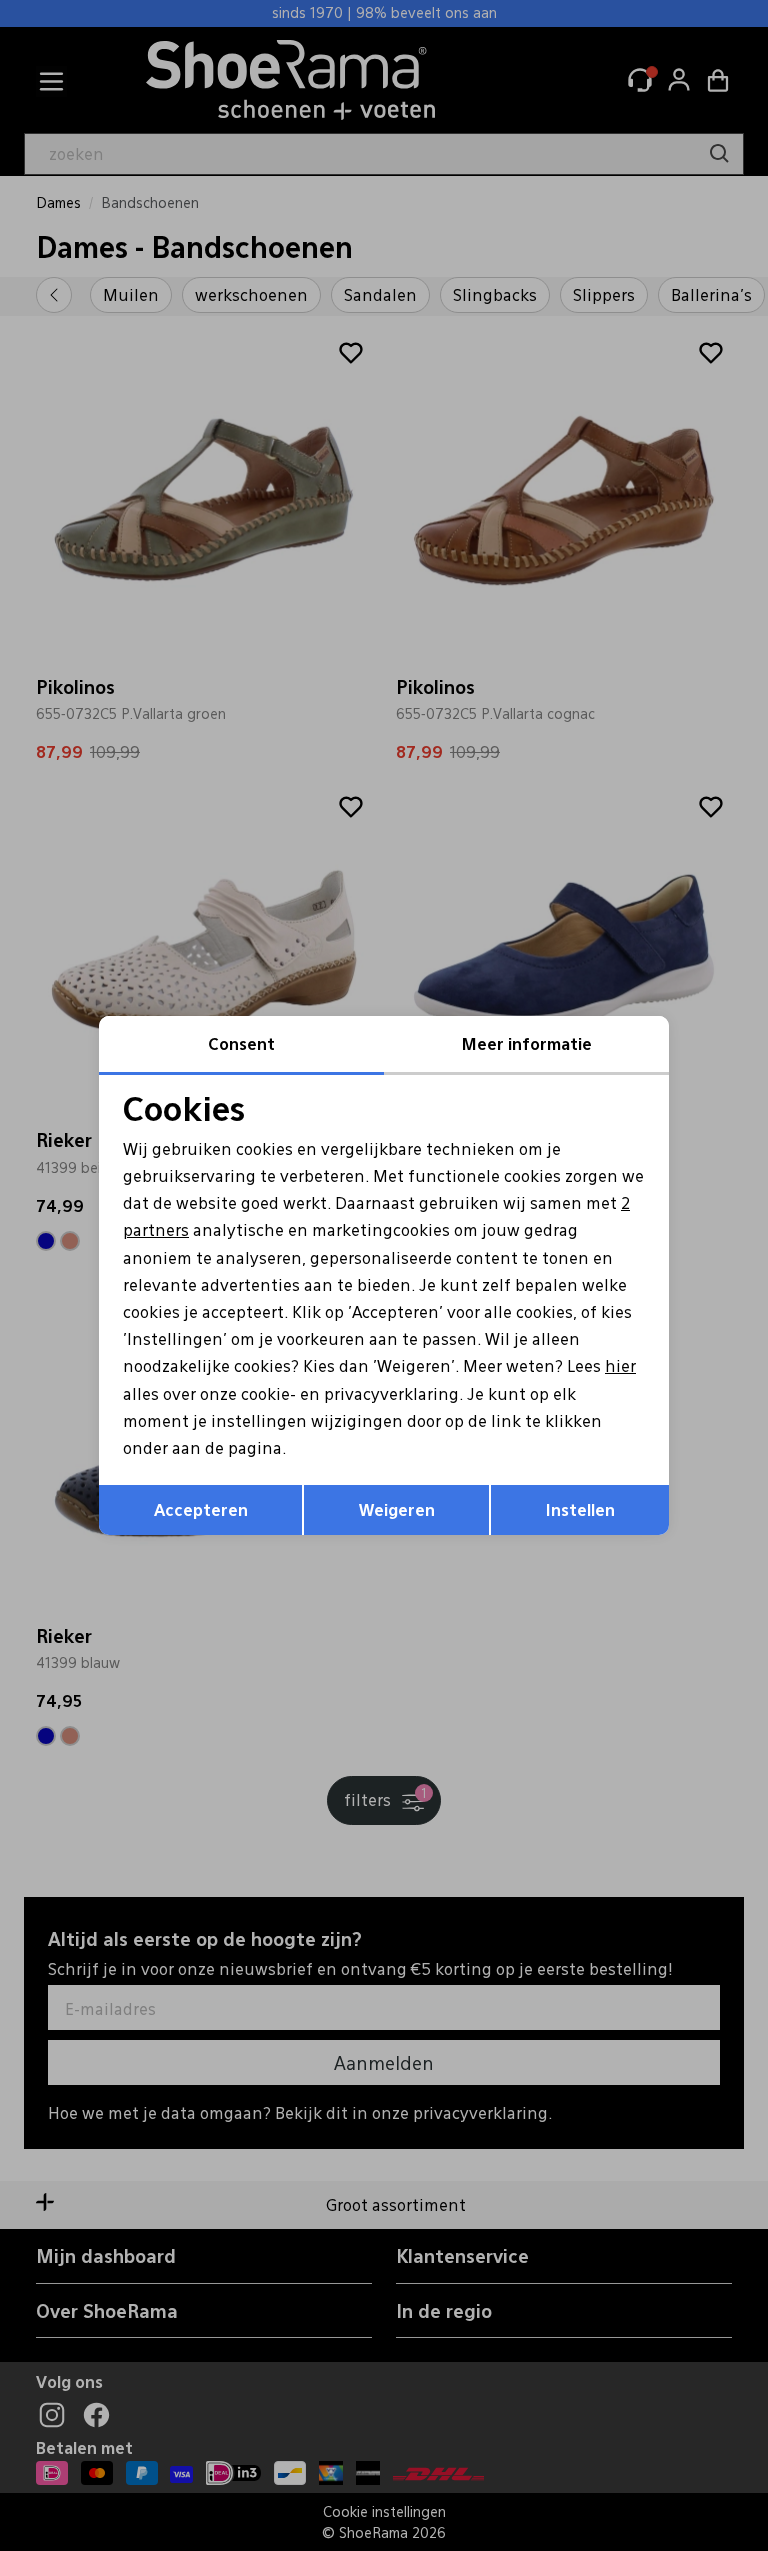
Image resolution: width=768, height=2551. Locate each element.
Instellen (580, 1509)
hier (620, 1365)
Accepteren (201, 1509)
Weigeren (397, 1509)
